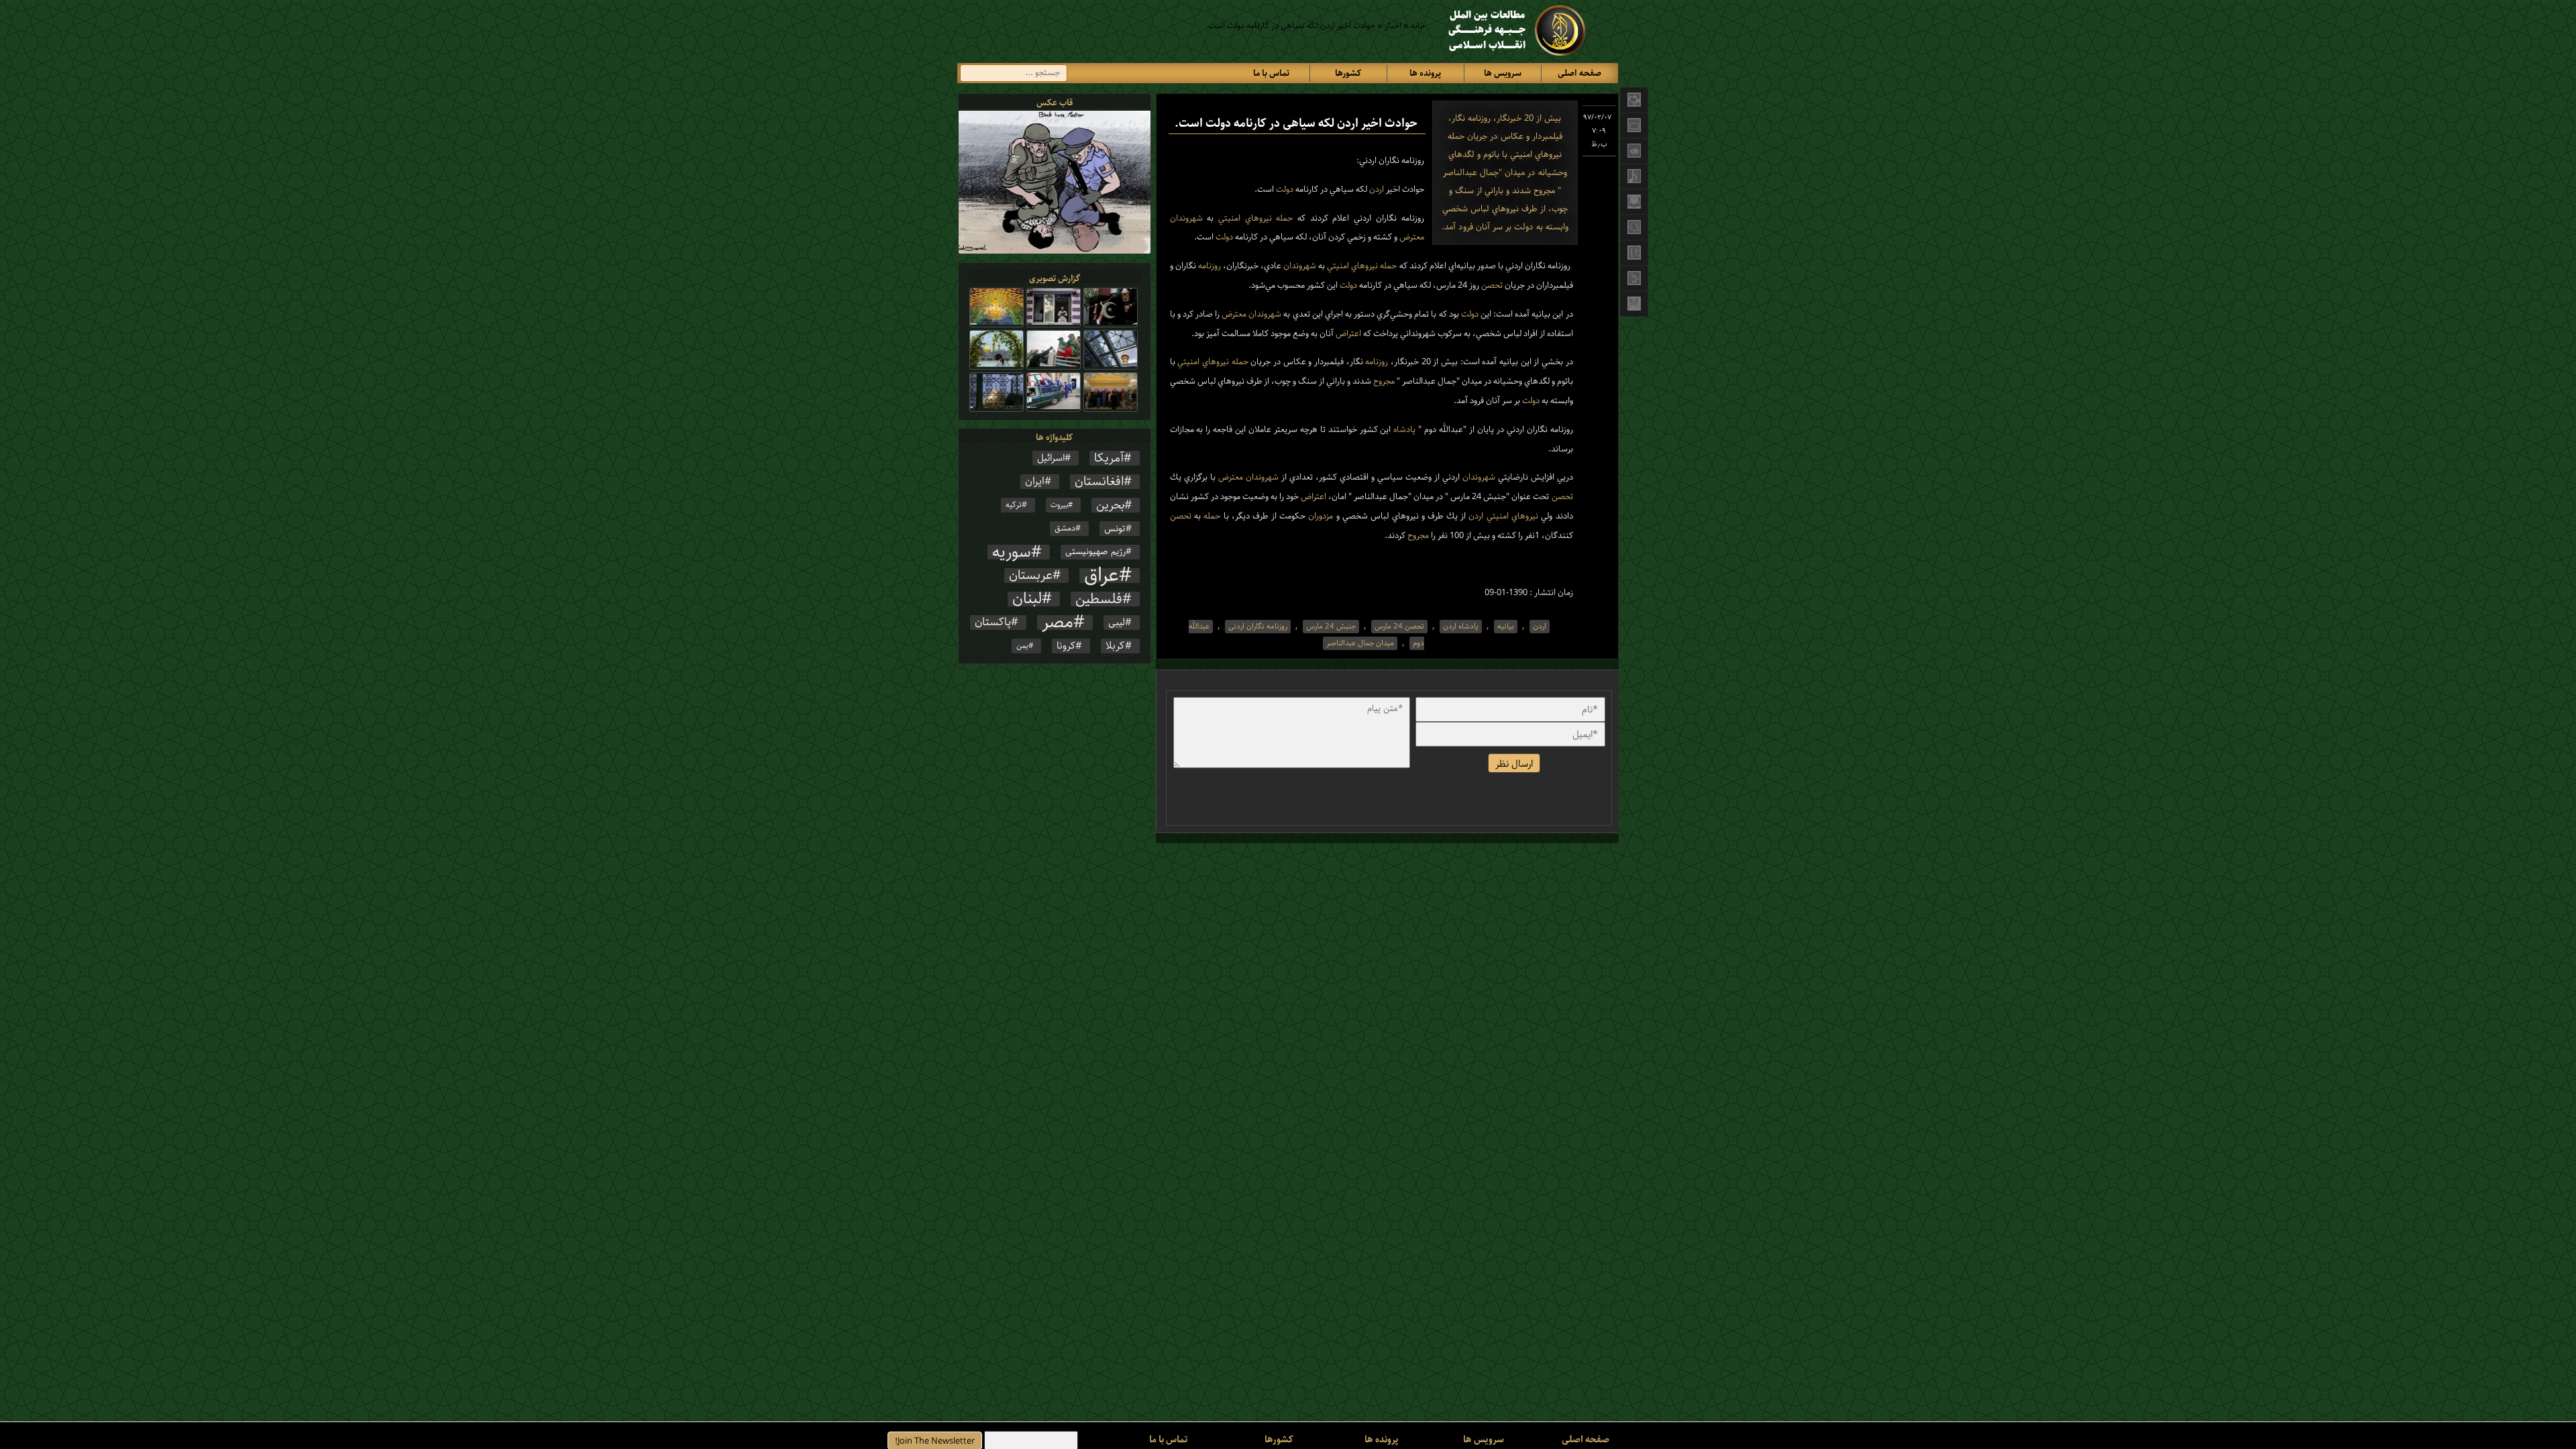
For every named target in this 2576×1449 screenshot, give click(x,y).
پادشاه (1403, 430)
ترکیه (1014, 505)
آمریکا (1109, 458)
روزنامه (1209, 266)
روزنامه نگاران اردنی (1258, 627)
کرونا (1066, 646)
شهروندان (1186, 218)
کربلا (1115, 646)
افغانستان (1099, 482)
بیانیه (1506, 627)
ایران (1035, 482)
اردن (1376, 190)
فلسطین (1099, 599)
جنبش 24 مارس (1331, 627)
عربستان (1031, 576)
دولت (1284, 190)
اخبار (1393, 26)
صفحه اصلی (1579, 73)
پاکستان (993, 623)
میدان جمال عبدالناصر (1360, 643)
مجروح (1383, 381)
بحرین (1110, 505)
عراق (1102, 576)
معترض (1411, 237)
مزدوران (1319, 516)
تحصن (1491, 285)
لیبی (1117, 623)
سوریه (1012, 552)
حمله (1283, 218)
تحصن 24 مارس (1399, 627)
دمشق (1065, 528)
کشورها (1348, 73)
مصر (1058, 623)
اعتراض (1347, 334)
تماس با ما (1271, 73)
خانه (1418, 26)
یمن (1022, 646)
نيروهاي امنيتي (1242, 218)
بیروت (1059, 505)
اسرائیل (1051, 458)
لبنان (1027, 599)
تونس (1115, 529)
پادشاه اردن (1461, 627)
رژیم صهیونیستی (1095, 552)
